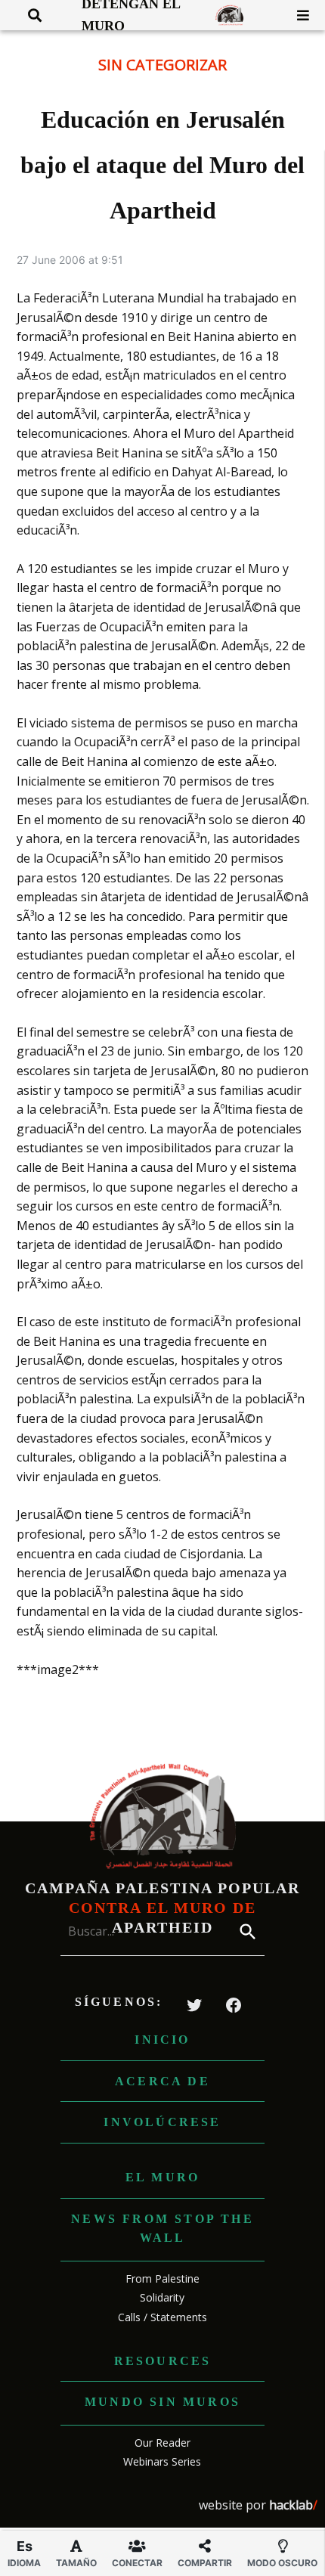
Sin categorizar (162, 65)
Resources (163, 2361)
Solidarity (162, 2297)
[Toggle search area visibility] (29, 15)
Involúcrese (162, 2122)
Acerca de (162, 2081)
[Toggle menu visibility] (297, 15)
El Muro (162, 2177)
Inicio (162, 2040)
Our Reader (162, 2443)
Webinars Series (162, 2461)
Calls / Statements (162, 2317)
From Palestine (162, 2278)
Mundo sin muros (162, 2402)
